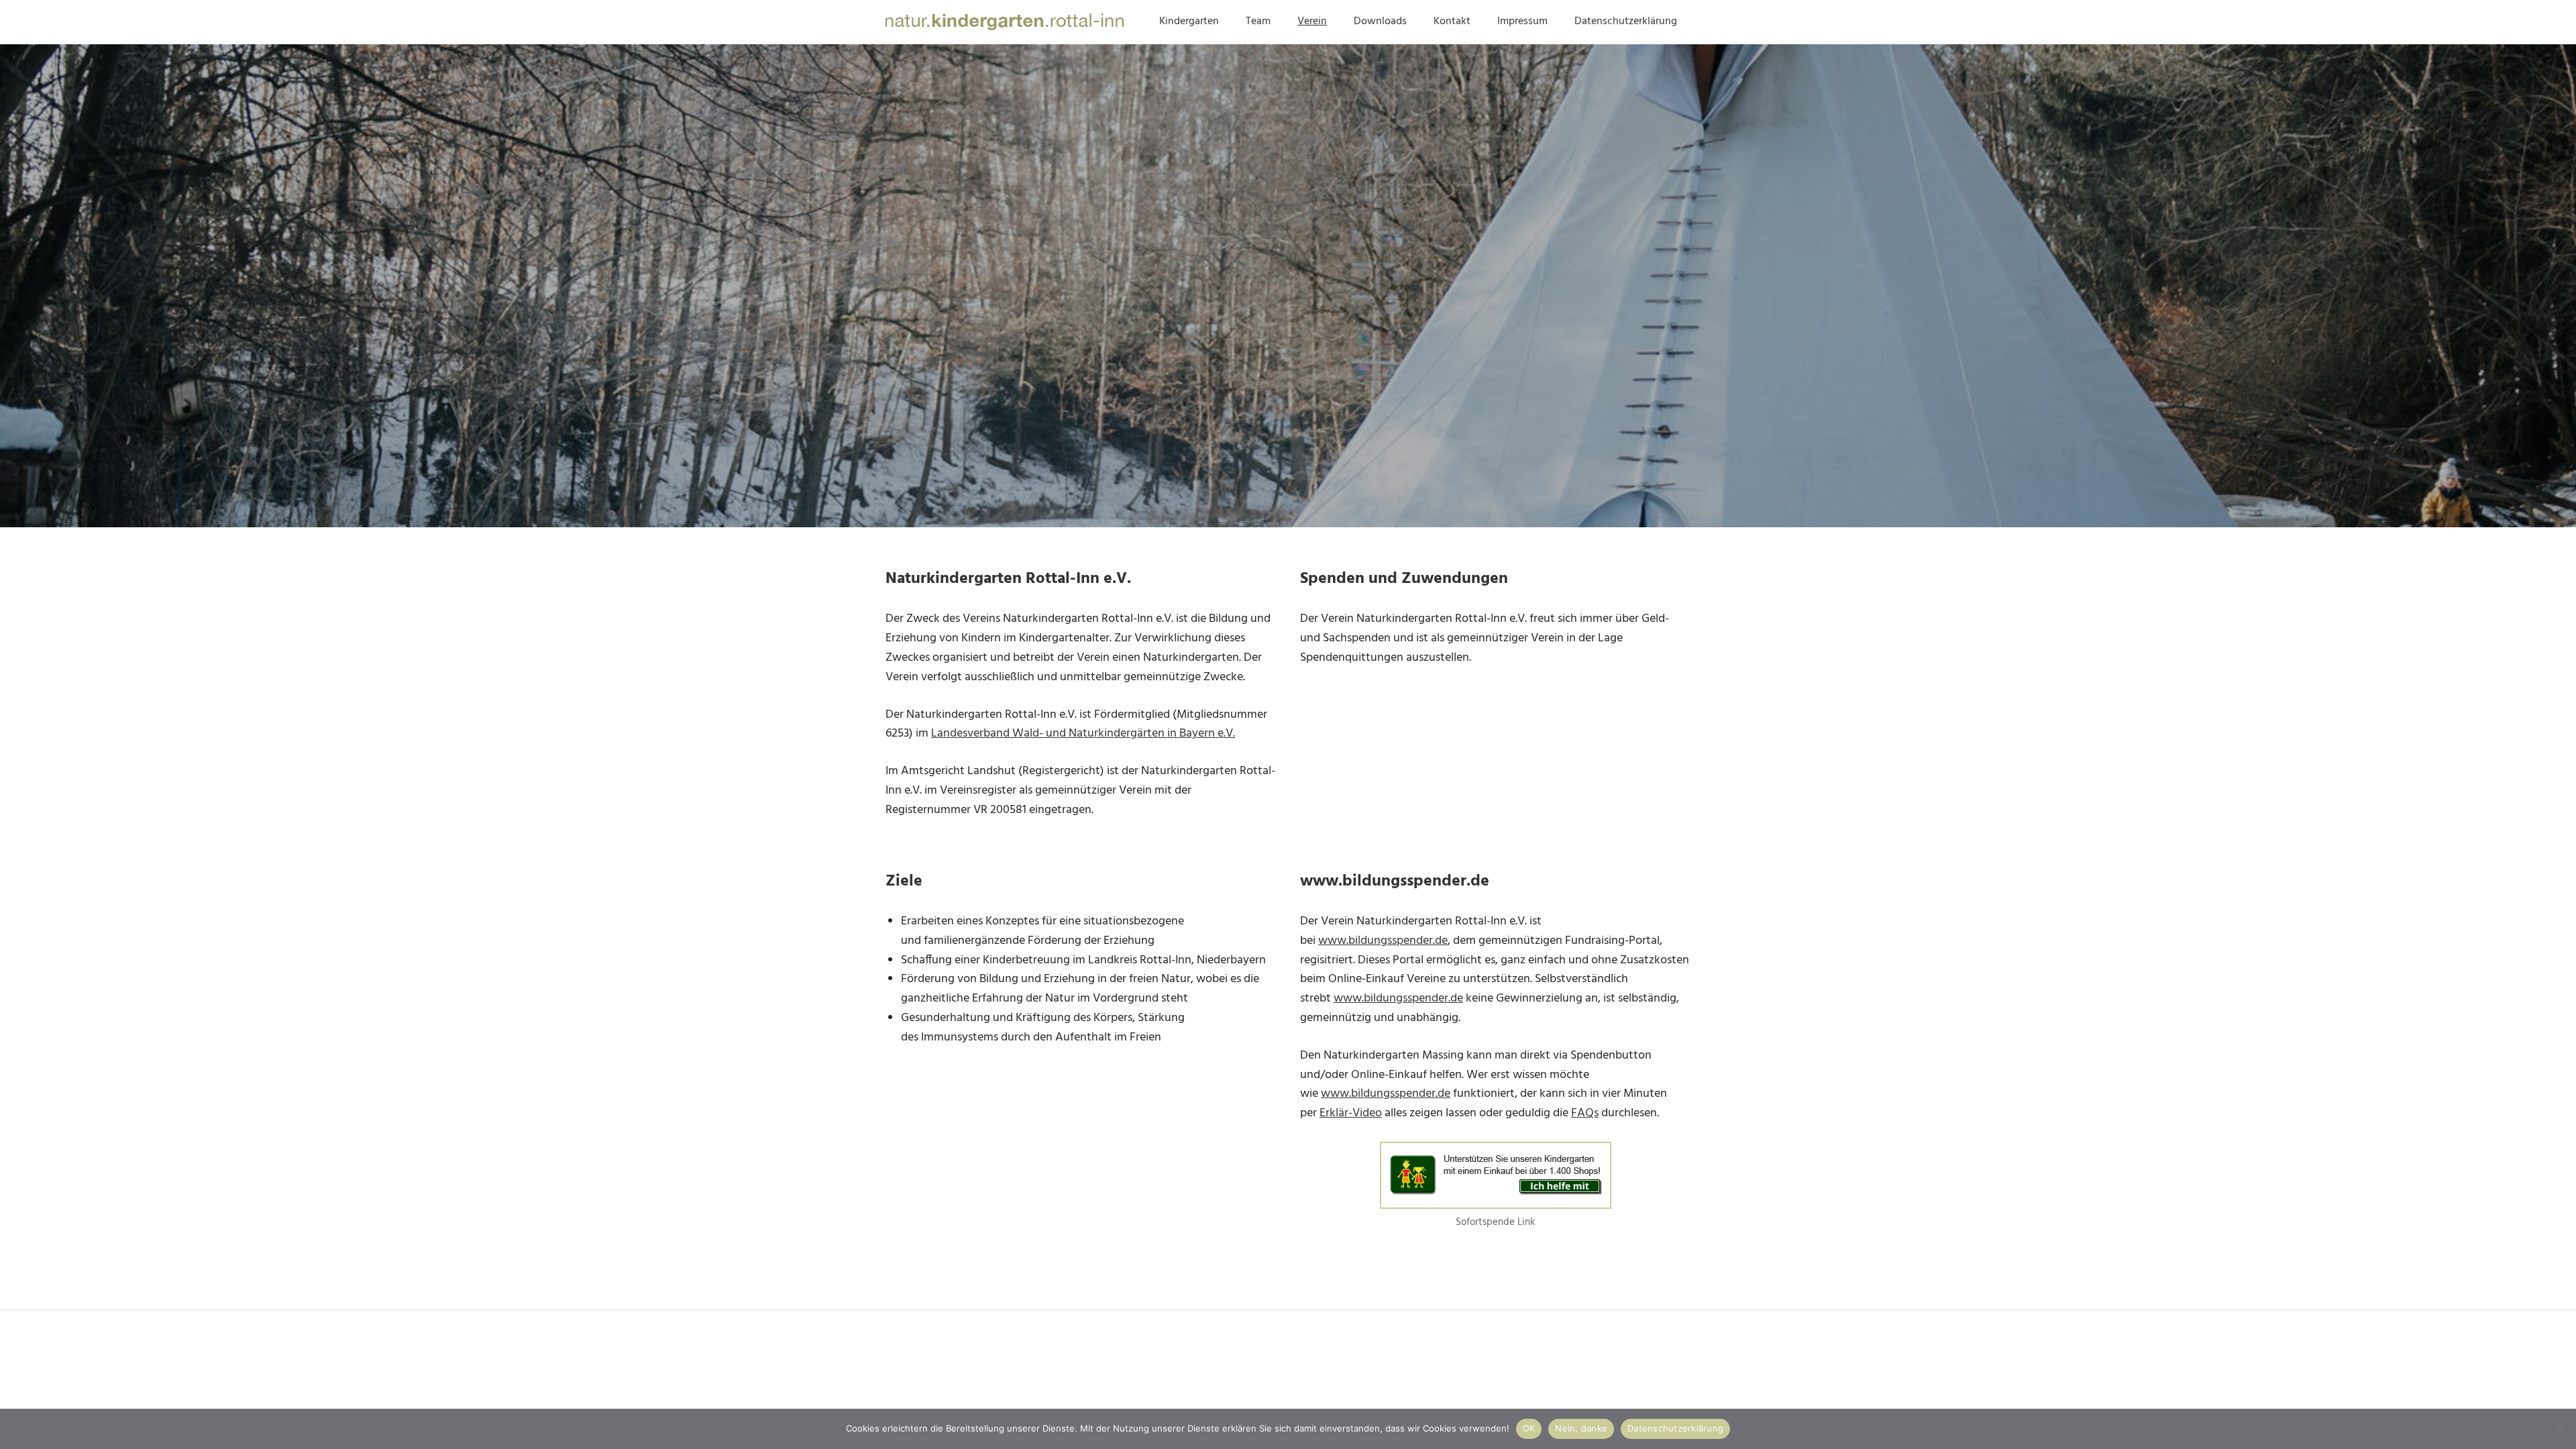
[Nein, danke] (2559, 1429)
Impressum (1522, 21)
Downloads (1380, 21)
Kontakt (1452, 21)
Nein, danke (1581, 1428)
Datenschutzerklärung (1626, 21)
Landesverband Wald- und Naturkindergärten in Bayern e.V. (1083, 734)
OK (1529, 1428)
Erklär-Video (1351, 1113)
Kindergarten (1189, 21)
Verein (1312, 21)
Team (1258, 21)
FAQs (1585, 1113)
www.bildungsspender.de (1383, 941)
